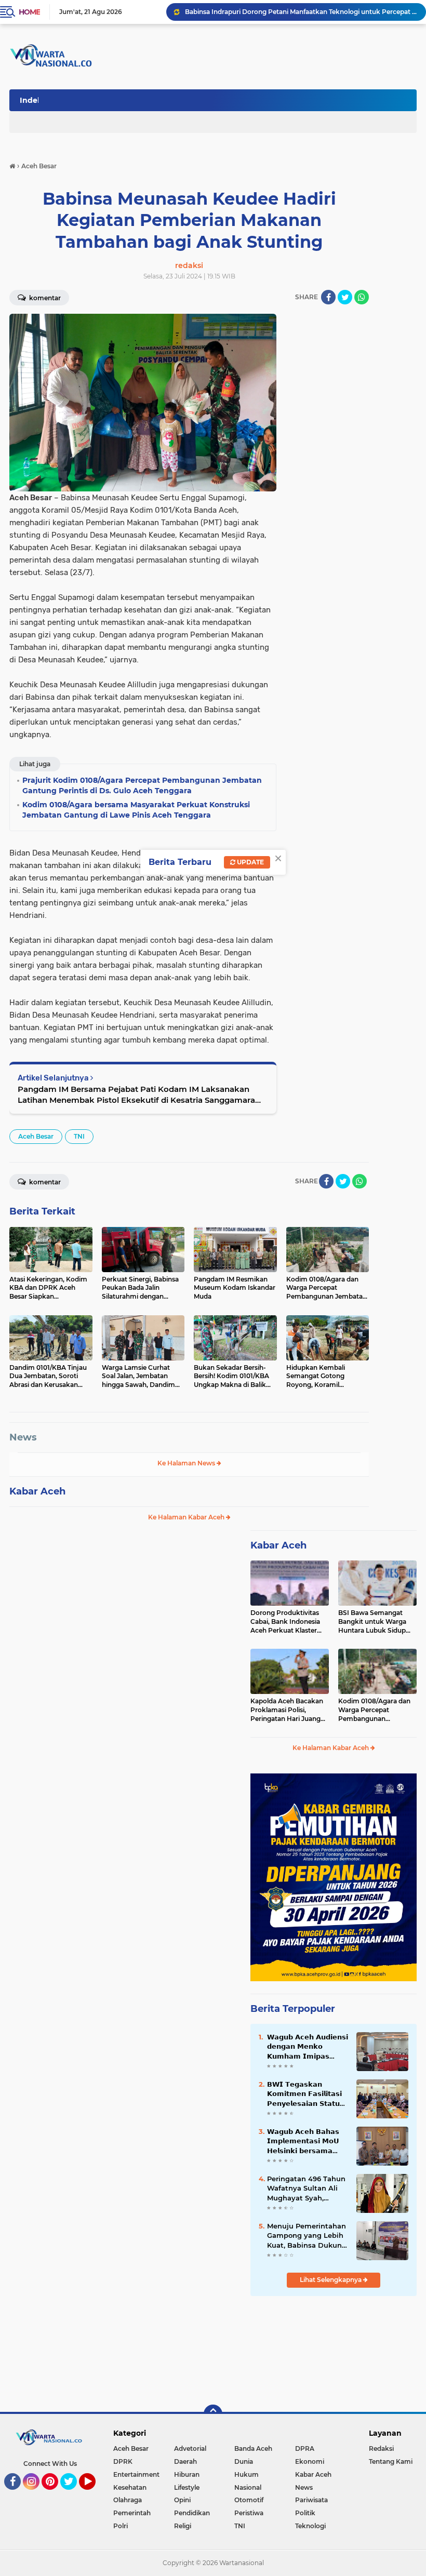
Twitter (73, 2494)
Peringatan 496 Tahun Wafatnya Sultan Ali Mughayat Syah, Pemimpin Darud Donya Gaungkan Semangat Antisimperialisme (306, 2188)
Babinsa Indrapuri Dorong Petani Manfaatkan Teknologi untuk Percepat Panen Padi (301, 12)
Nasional (248, 2487)
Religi (183, 2526)
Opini (182, 2500)
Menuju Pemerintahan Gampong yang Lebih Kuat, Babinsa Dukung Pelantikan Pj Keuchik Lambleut (307, 2236)
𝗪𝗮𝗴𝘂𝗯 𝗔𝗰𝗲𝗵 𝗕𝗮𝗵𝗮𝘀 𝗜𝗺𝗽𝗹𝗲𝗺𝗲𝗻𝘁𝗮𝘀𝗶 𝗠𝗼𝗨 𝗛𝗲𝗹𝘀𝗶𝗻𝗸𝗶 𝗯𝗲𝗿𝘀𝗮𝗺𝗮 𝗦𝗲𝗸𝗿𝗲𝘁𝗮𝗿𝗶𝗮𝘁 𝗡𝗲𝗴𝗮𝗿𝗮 (303, 2141)
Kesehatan (130, 2487)
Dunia (244, 2461)
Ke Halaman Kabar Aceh (187, 1517)
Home (29, 12)
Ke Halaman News (187, 1463)
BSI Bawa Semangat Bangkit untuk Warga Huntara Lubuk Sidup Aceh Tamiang (372, 1622)
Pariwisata (311, 2500)
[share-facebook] (328, 297)
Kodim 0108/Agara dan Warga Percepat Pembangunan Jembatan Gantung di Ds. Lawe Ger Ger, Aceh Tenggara (374, 1710)
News (23, 1437)
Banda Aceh (253, 2448)
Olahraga (128, 2500)
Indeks (33, 100)
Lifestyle (187, 2487)
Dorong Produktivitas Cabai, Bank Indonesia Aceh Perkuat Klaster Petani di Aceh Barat (285, 1622)
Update (250, 862)
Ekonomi (310, 2461)
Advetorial (190, 2448)
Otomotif (249, 2500)
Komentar (44, 298)
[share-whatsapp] (362, 297)
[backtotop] (213, 2414)
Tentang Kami (391, 2461)
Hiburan (187, 2474)
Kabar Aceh (37, 1491)
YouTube (94, 2494)
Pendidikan (192, 2513)
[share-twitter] (345, 297)
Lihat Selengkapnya (331, 2280)
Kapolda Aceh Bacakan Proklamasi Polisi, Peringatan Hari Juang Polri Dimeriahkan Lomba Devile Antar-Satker (287, 1710)
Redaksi (381, 2448)
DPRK (123, 2461)
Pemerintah (132, 2513)
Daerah (185, 2461)
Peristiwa (249, 2513)
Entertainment (136, 2474)
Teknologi (310, 2526)
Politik (305, 2513)
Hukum (247, 2474)
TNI (79, 1136)
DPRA (305, 2448)
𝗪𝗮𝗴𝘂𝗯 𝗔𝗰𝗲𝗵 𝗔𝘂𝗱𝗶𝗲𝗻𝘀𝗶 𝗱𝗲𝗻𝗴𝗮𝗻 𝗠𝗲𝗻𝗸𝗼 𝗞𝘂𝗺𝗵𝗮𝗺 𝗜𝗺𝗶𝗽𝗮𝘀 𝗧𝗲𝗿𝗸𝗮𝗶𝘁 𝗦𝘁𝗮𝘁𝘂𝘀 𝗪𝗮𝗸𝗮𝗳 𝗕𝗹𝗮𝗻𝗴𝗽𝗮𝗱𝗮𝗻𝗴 (308, 2047)
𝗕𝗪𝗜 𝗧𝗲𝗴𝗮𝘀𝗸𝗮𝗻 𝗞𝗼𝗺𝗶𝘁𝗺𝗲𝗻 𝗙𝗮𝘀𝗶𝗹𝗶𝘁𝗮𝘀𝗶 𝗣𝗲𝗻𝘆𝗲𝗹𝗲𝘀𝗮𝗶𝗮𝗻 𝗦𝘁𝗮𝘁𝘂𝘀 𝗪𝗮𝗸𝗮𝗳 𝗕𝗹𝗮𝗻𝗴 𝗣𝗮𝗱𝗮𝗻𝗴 (306, 2094)
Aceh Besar (36, 1136)
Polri (121, 2526)
